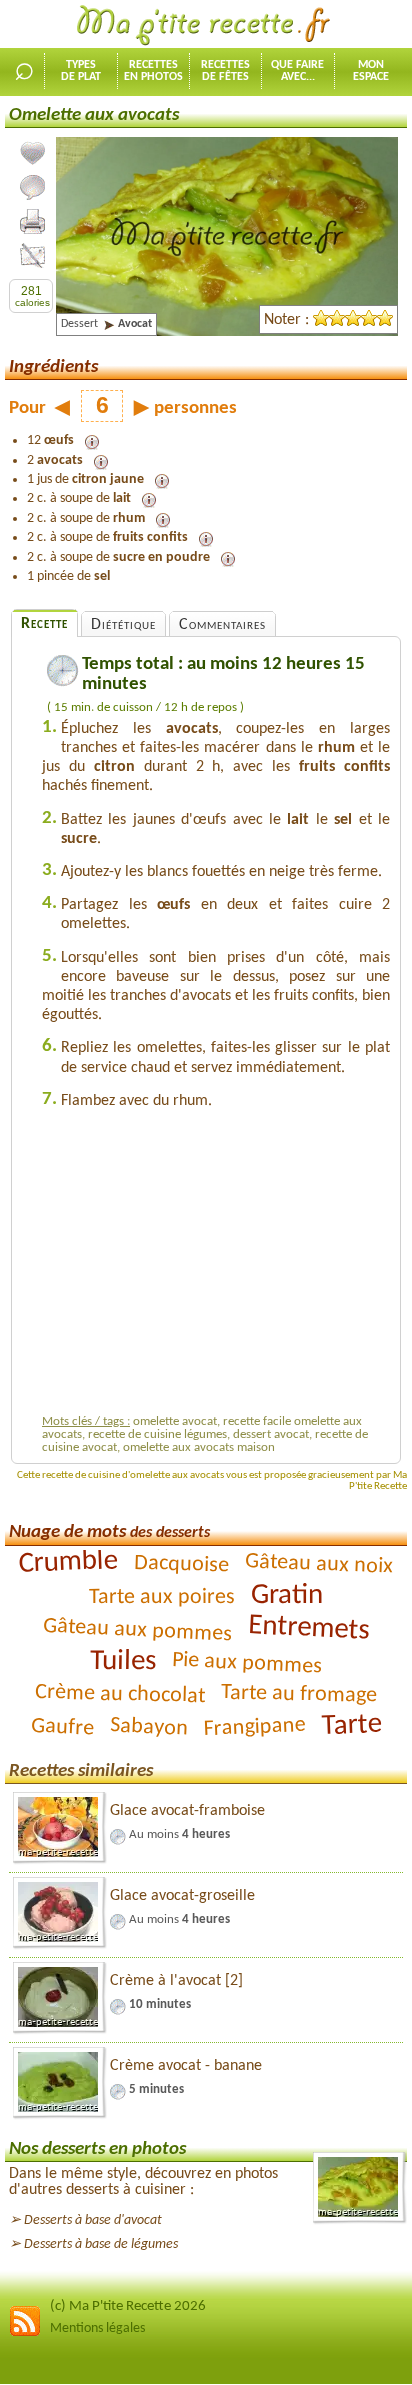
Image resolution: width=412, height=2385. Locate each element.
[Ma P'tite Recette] (206, 26)
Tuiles (123, 1661)
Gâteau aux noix (319, 1564)
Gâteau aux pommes (138, 1630)
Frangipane (254, 1726)
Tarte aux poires (162, 1597)
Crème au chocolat (120, 1694)
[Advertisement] (216, 1267)
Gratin (287, 1594)
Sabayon (148, 1727)
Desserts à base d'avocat (93, 2220)
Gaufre (62, 1727)
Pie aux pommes (247, 1663)
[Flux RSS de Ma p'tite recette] (25, 2333)
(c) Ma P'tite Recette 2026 (128, 2306)
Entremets (309, 1628)
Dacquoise (182, 1564)
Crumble (68, 1562)
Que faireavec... (297, 71)
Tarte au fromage (299, 1694)
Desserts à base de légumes (101, 2244)
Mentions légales (97, 2328)
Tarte (351, 1724)
